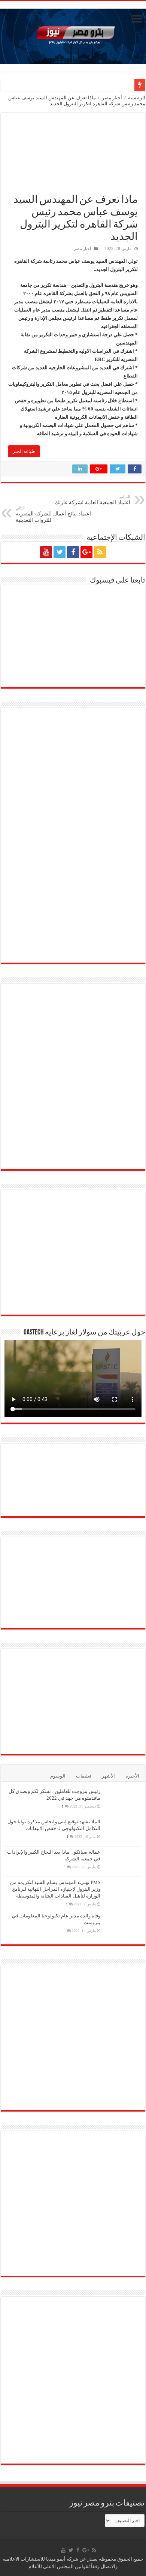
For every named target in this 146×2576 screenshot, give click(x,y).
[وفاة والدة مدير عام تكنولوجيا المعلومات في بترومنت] (123, 1925)
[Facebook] (73, 552)
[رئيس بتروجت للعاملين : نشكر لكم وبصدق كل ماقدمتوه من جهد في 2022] (123, 1801)
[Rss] (100, 552)
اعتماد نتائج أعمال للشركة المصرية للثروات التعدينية (53, 514)
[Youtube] (46, 552)
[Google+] (86, 552)
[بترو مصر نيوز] (73, 35)
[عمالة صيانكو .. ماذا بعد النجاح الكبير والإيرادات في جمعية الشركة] (123, 1862)
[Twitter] (60, 552)
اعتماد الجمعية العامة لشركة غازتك (92, 500)
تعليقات (84, 1776)
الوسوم (58, 1776)
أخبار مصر (112, 98)
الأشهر (108, 1776)
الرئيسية (137, 98)
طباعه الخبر (24, 451)
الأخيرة (132, 1776)
